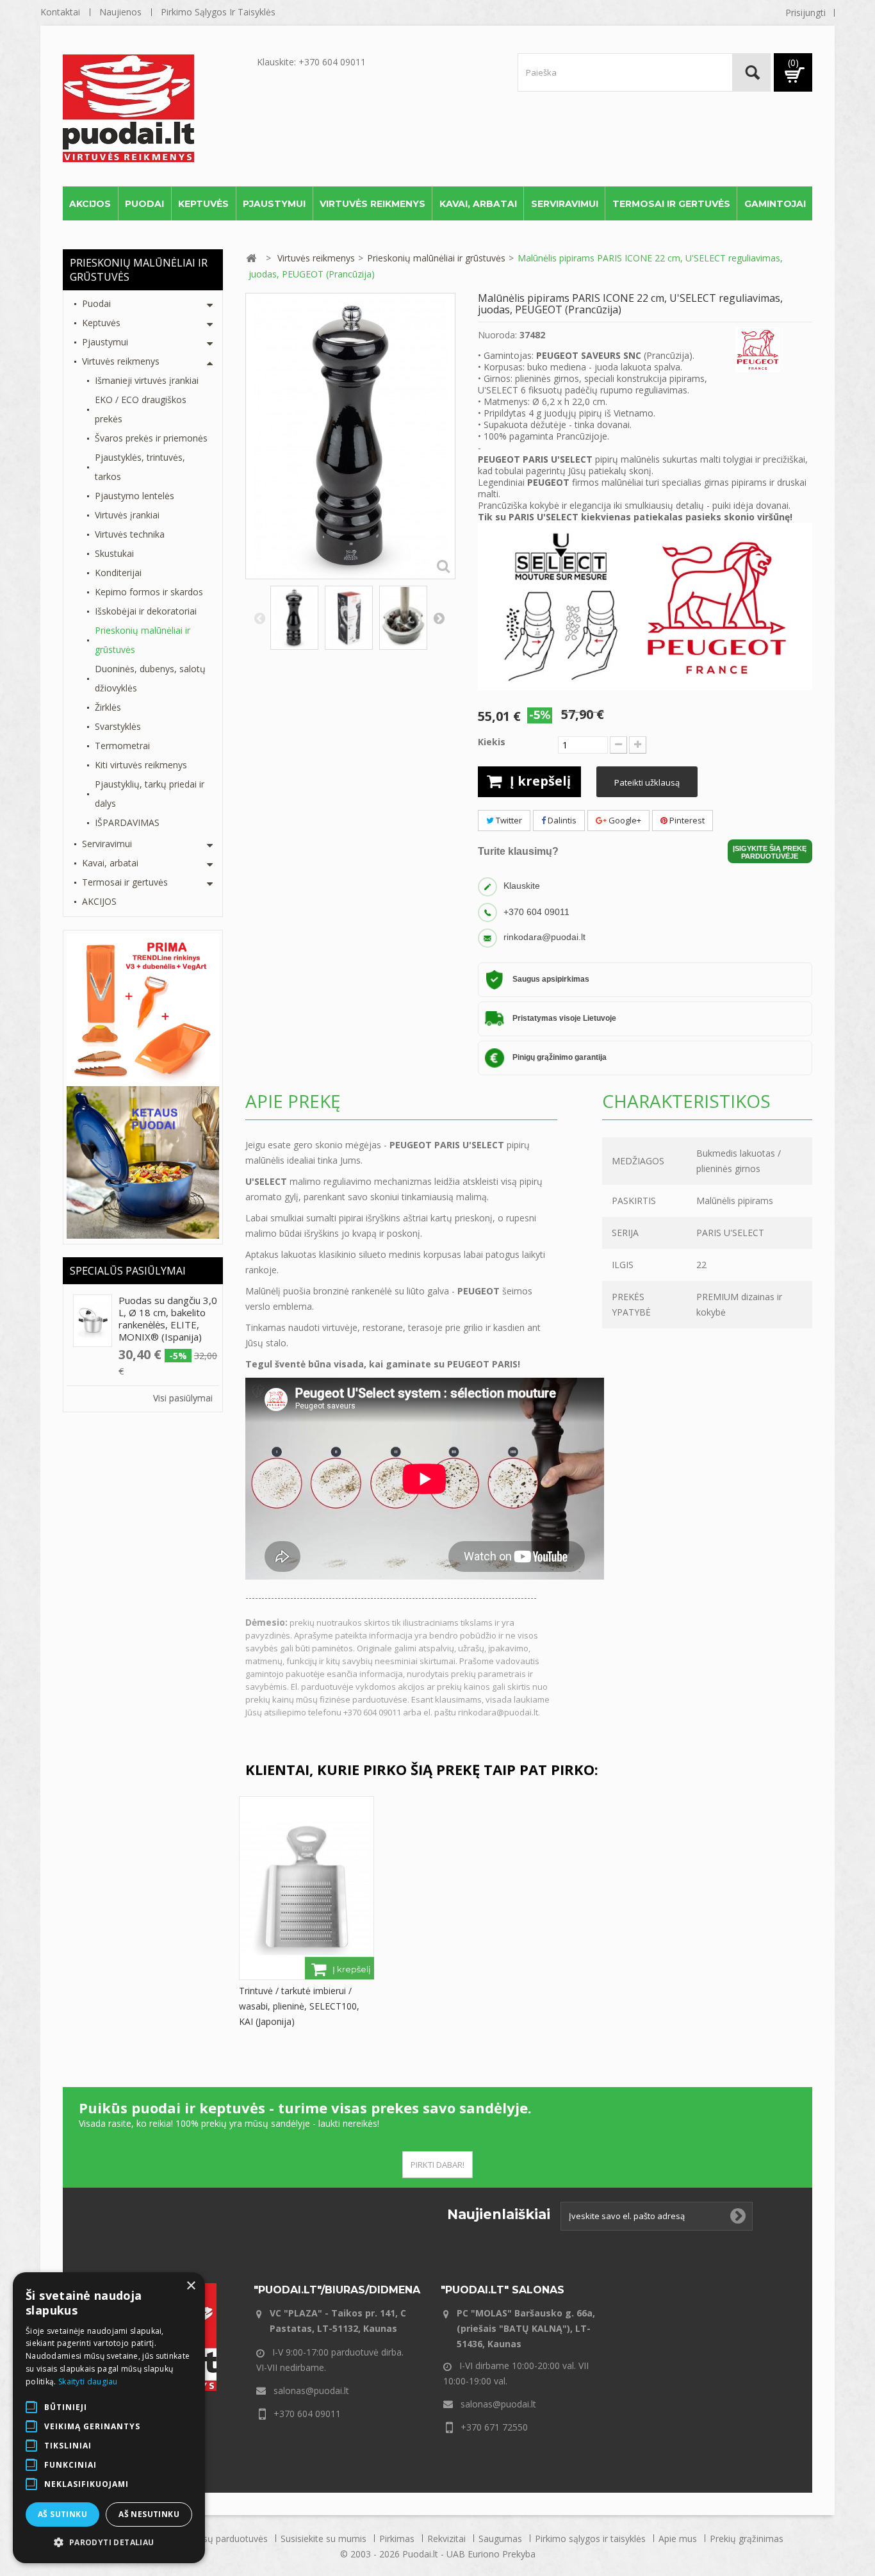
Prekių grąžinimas (747, 2539)
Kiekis (492, 742)
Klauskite (522, 886)
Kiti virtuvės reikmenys (141, 765)
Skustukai (114, 553)
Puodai (144, 204)
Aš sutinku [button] (62, 2514)
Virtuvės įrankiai (127, 515)
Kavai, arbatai (478, 204)
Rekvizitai (448, 2539)
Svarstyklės (118, 726)
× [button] (191, 2286)
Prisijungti (805, 12)
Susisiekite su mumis (325, 2539)
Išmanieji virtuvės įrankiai (147, 380)
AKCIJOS (90, 204)
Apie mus (679, 2539)
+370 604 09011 (536, 911)
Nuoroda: (497, 335)
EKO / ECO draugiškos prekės (141, 409)
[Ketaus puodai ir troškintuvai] (143, 1161)
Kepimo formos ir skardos (149, 592)
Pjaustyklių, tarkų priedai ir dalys (150, 794)
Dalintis (561, 820)
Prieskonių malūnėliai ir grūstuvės (143, 640)
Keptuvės (203, 204)
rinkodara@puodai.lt (544, 937)
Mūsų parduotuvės (230, 2539)
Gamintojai (775, 204)
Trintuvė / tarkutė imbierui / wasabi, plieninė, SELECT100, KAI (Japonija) (299, 2006)
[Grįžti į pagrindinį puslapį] (251, 259)
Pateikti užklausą (647, 782)
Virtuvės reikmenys (372, 204)
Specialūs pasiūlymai (128, 1271)
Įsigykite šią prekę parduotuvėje (770, 852)
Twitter (508, 820)
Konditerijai (118, 573)
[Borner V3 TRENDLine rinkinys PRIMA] (143, 1009)
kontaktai (60, 12)
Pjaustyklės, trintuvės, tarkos (140, 467)
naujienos (120, 12)
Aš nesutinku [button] (149, 2514)
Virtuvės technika (130, 534)
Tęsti (439, 618)
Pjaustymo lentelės (135, 496)
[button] (109, 2543)
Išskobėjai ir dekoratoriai (146, 611)
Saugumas (502, 2539)
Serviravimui (565, 204)
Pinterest (686, 820)
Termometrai (122, 746)
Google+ (624, 820)
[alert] (109, 2418)
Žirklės (108, 707)
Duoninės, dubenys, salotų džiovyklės (150, 678)
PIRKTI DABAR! (437, 2165)
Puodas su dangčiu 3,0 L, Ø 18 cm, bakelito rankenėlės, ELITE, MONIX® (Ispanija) (168, 1318)
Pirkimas (398, 2539)
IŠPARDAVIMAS (127, 822)
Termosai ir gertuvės (671, 204)
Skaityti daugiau (88, 2382)
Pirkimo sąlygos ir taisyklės (218, 12)
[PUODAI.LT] (157, 108)
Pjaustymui (274, 204)
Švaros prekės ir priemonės (151, 438)
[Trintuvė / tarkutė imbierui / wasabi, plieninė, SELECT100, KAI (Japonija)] (307, 1887)
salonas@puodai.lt (311, 2390)
